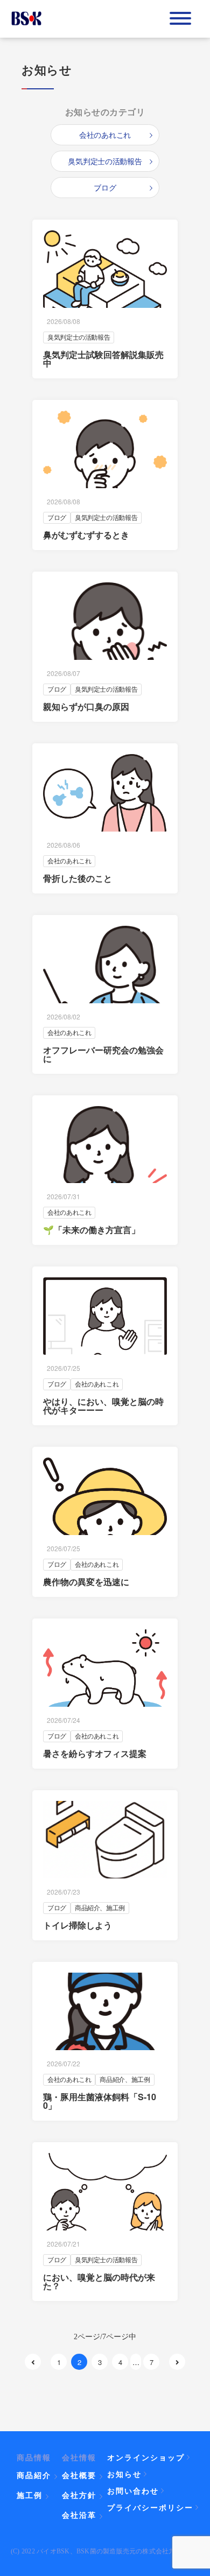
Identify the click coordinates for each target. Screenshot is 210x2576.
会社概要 (79, 2475)
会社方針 (79, 2495)
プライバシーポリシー (150, 2507)
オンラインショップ (146, 2457)
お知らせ (124, 2474)
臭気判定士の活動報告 (105, 161)
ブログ (105, 188)
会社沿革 (79, 2515)
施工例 (30, 2495)
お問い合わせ (133, 2490)
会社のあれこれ (105, 135)
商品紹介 (34, 2475)
